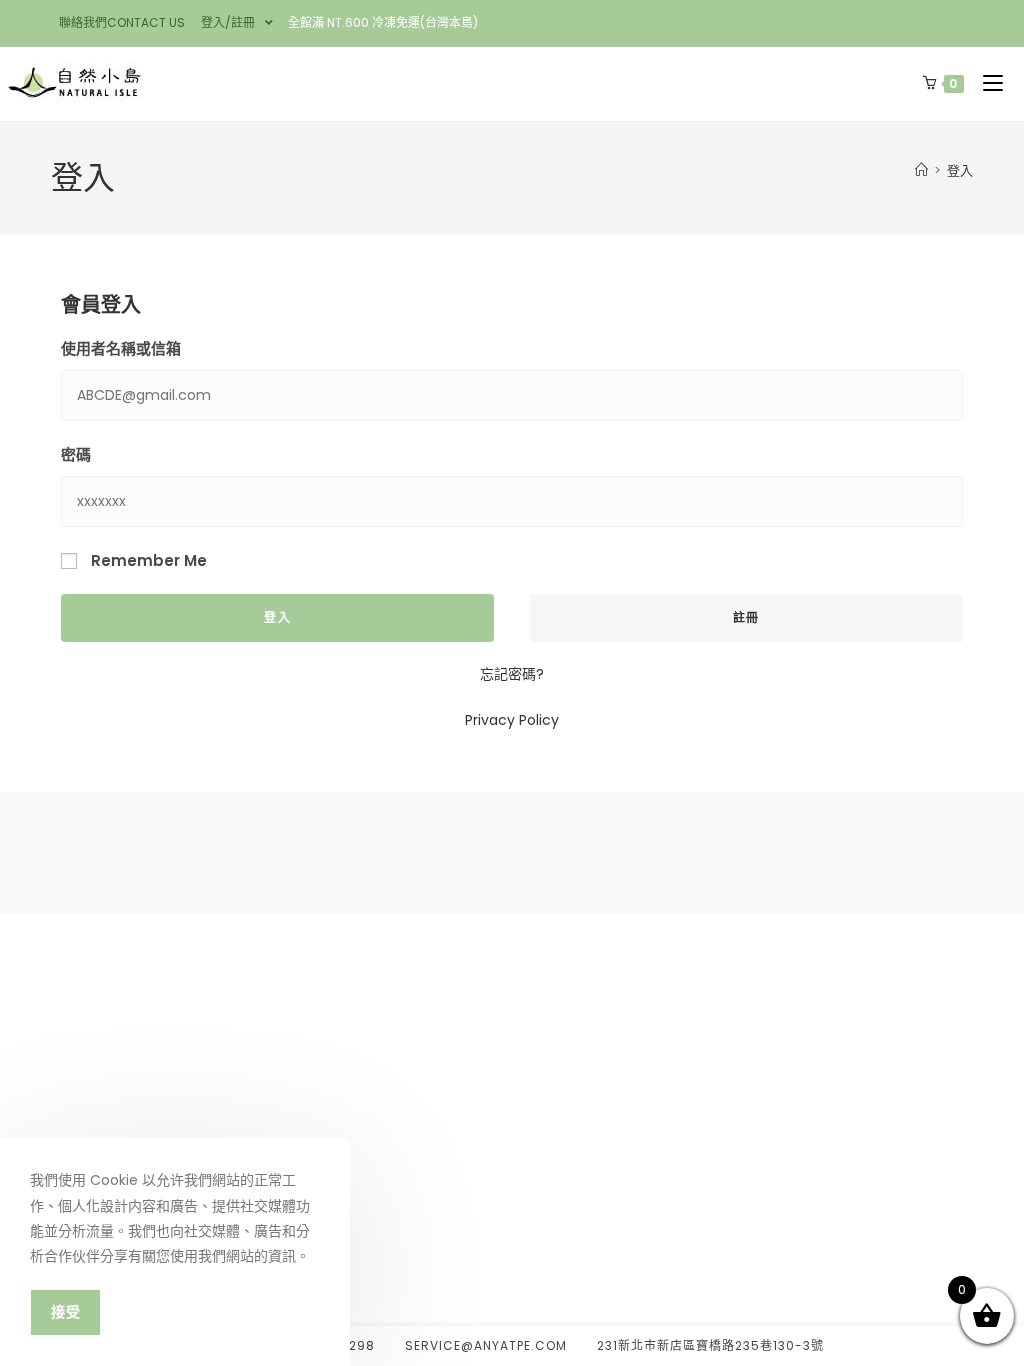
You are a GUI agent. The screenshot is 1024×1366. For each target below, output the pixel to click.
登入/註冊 (228, 22)
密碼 (76, 454)
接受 (65, 1312)
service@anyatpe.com (486, 1345)
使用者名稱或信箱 (121, 348)
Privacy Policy (512, 720)
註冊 (746, 617)
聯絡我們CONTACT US (122, 22)
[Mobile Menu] (988, 84)
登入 (960, 170)
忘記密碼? (512, 674)
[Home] (921, 170)
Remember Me (147, 560)
